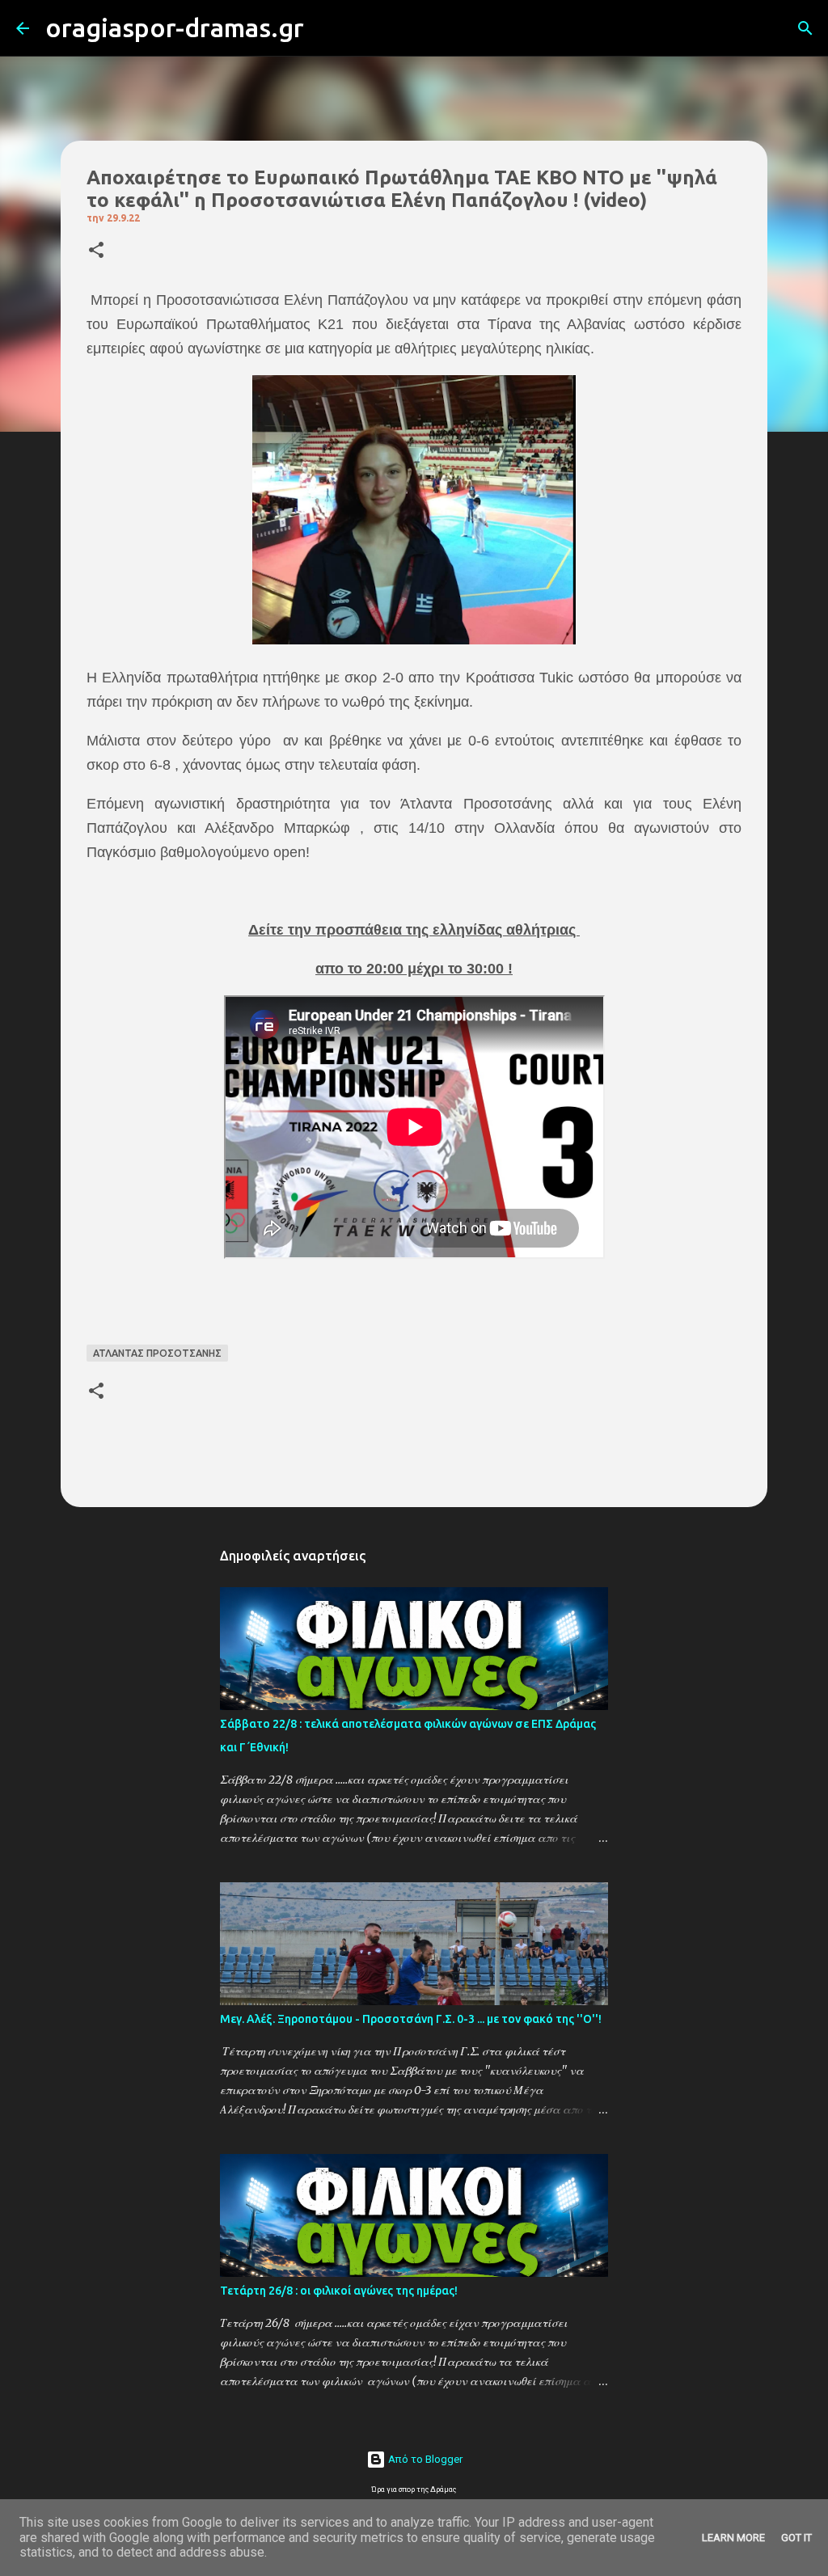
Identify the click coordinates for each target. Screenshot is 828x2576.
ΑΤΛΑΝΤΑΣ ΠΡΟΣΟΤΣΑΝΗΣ (157, 1353)
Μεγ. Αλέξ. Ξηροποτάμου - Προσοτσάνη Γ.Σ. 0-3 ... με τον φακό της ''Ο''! (411, 2019)
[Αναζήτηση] (327, 28)
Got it (796, 2538)
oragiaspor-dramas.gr (175, 27)
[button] (96, 251)
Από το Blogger (424, 2459)
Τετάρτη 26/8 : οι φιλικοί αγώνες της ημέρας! (339, 2291)
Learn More (733, 2538)
